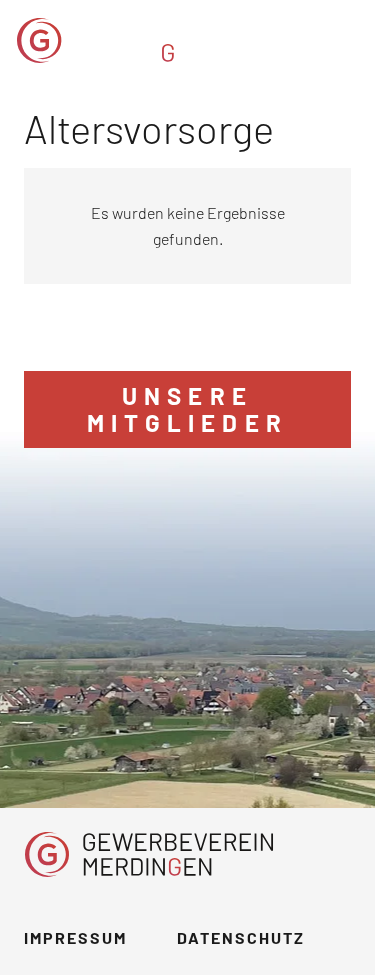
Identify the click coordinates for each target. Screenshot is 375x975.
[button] (347, 40)
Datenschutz (241, 937)
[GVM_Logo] (142, 40)
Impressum (75, 937)
